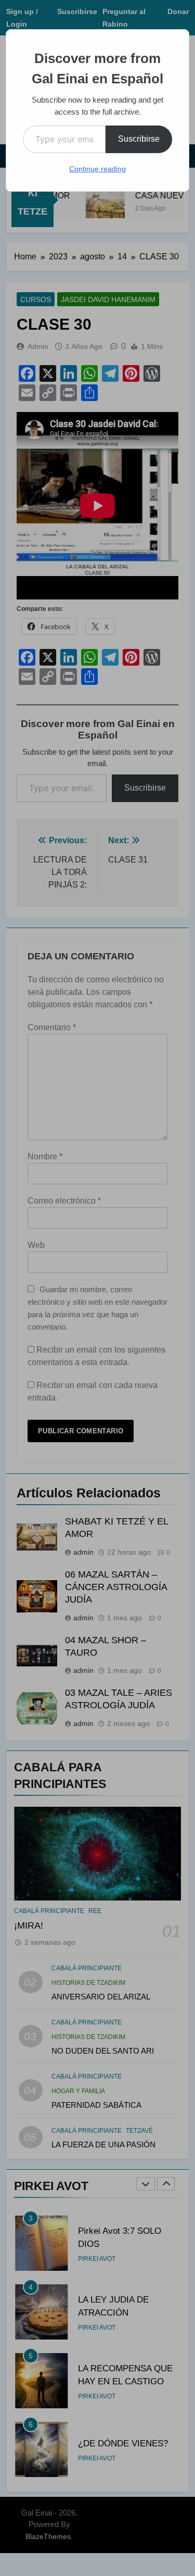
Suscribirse (139, 139)
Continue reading (97, 169)
